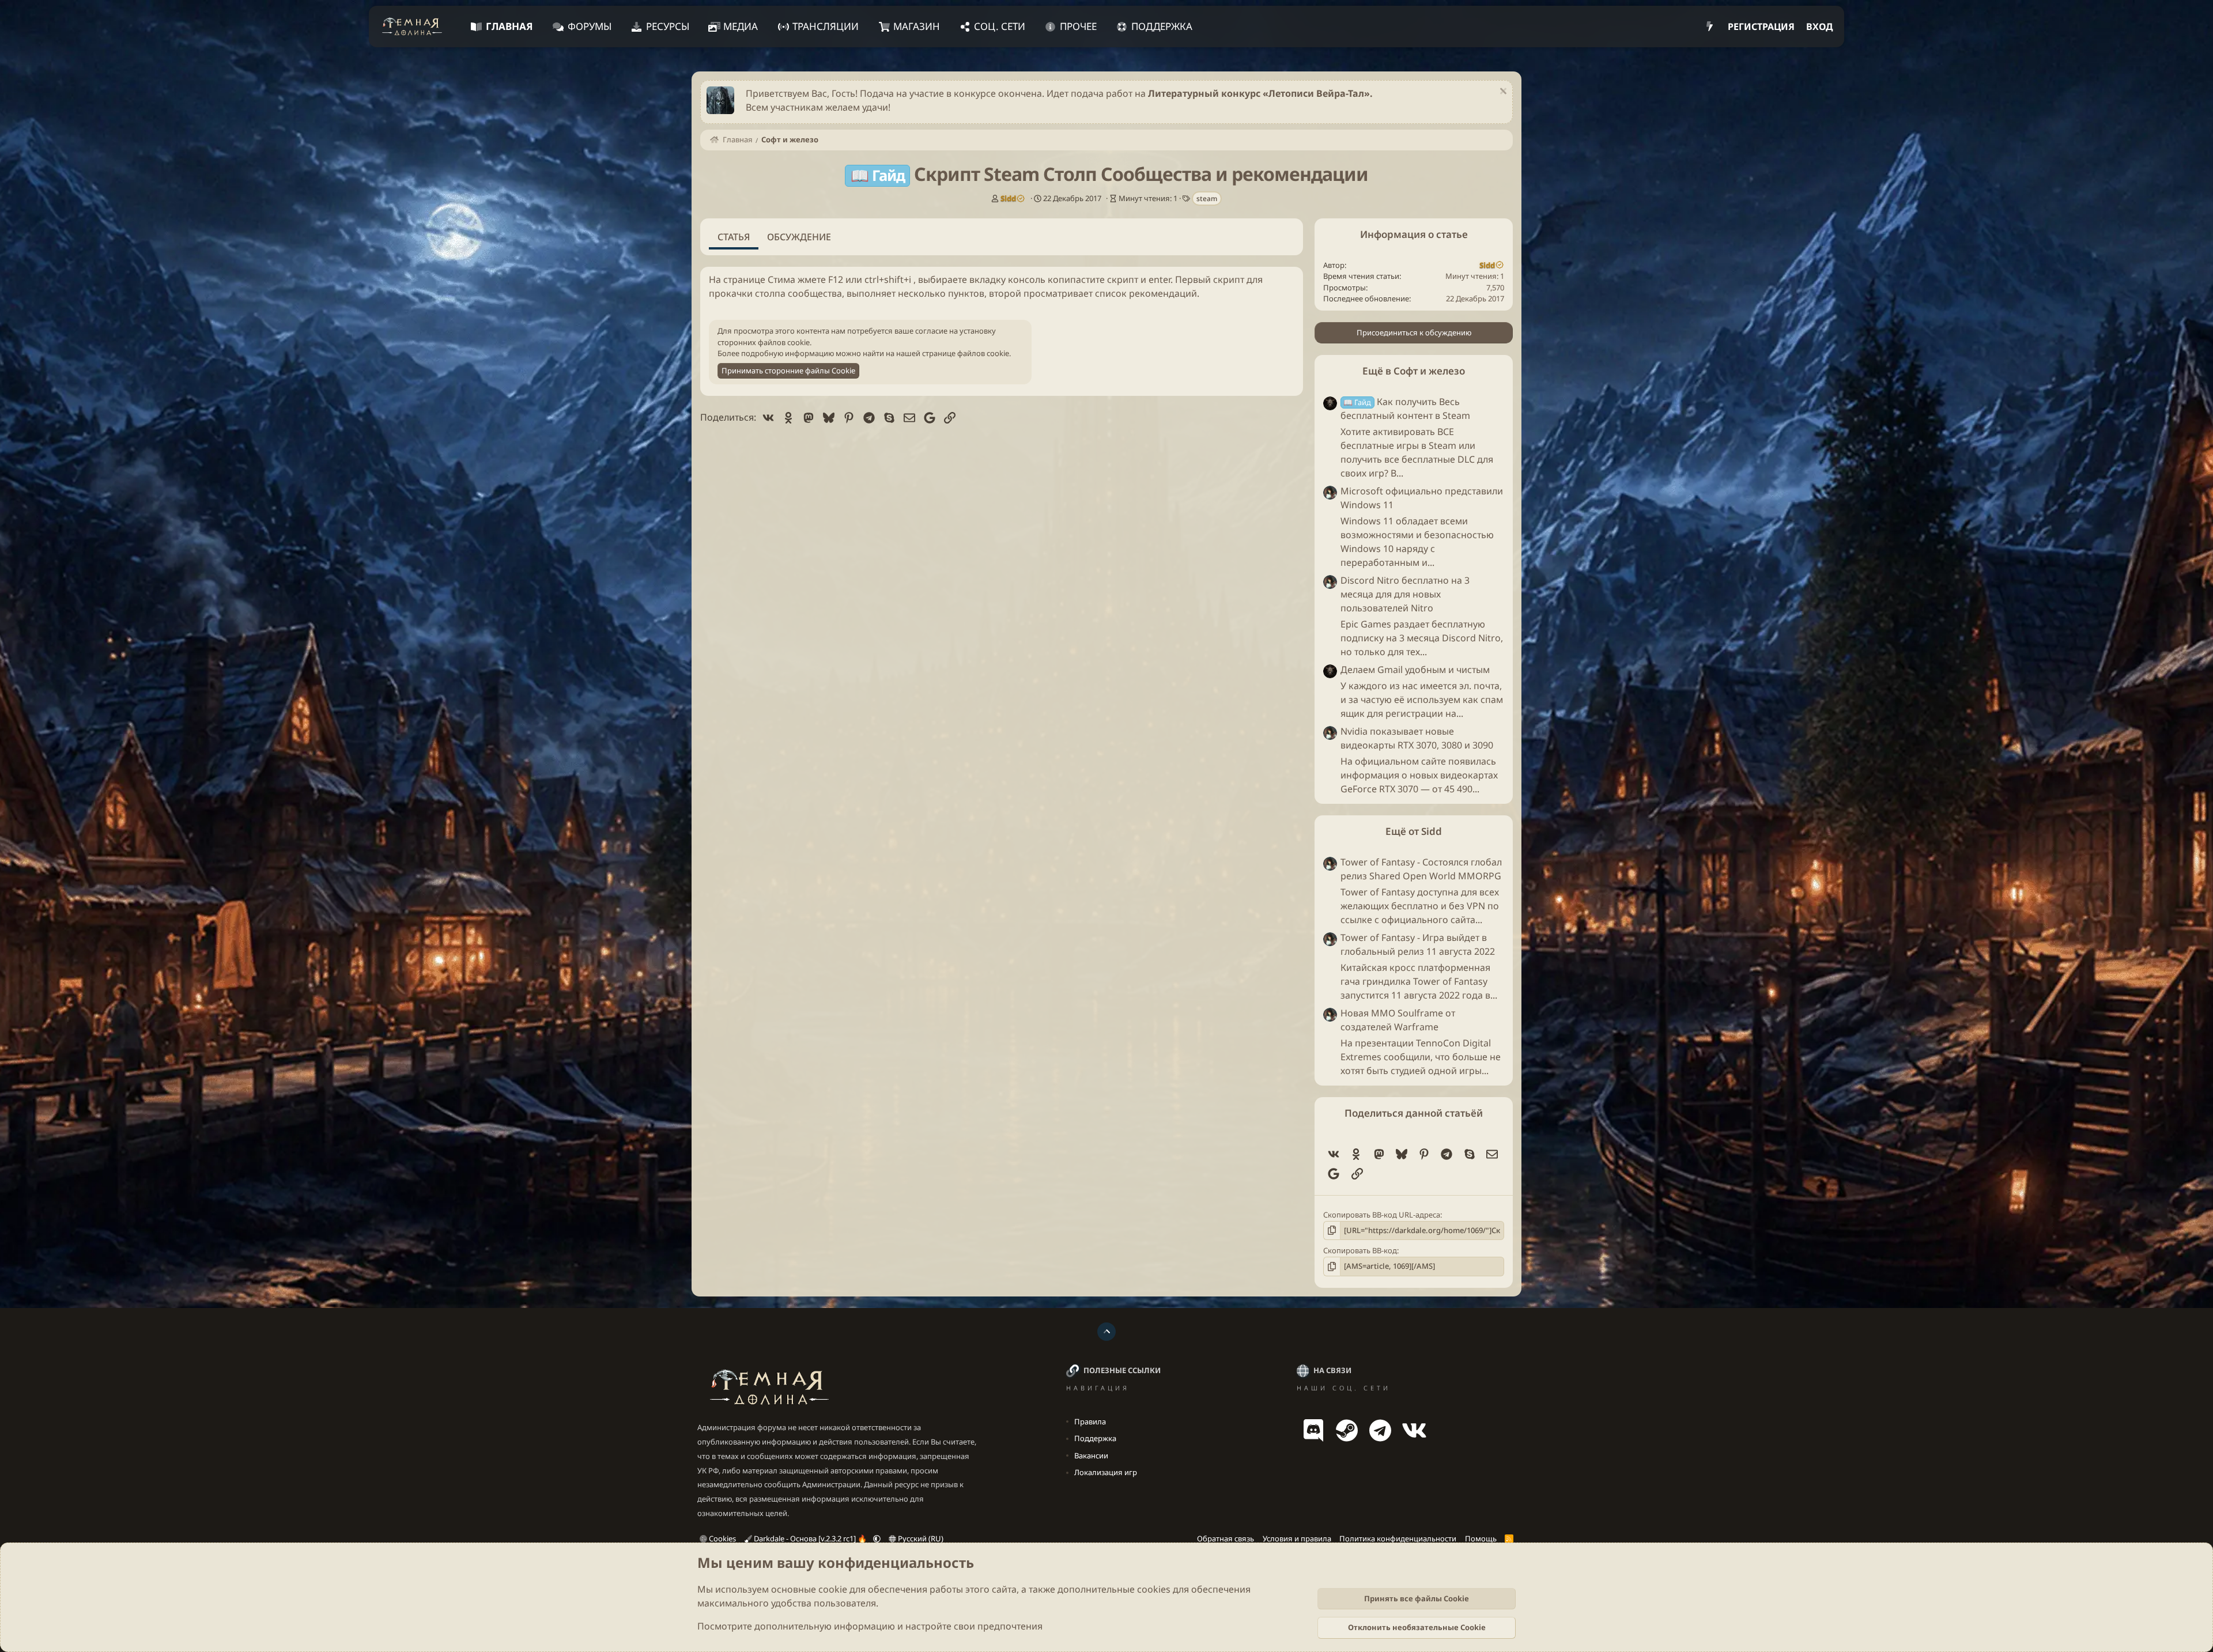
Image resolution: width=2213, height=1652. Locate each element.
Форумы (590, 26)
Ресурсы (668, 26)
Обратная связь (1226, 1538)
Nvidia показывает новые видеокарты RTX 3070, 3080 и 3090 (1417, 739)
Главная (509, 26)
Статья (734, 237)
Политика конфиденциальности (1398, 1538)
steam (1207, 199)
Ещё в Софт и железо (1414, 371)
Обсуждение (799, 237)
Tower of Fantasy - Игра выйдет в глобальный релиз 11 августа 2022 (1418, 944)
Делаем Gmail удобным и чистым (1415, 670)
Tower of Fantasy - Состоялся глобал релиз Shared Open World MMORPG (1421, 869)
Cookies (722, 1538)
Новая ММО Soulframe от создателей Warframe (1398, 1020)
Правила (1090, 1422)
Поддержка (1162, 26)
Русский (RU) (920, 1538)
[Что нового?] (1710, 27)
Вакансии (1091, 1456)
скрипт (1123, 279)
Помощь (1481, 1538)
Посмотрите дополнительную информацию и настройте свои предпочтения (870, 1626)
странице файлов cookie (966, 353)
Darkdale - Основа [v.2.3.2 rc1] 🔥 (810, 1538)
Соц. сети (1000, 26)
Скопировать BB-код (1360, 1250)
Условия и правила (1297, 1538)
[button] (877, 1538)
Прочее (1078, 26)
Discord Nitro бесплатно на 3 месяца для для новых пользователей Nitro (1405, 594)
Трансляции (826, 26)
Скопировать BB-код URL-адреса (1382, 1215)
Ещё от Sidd (1414, 832)
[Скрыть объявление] (1502, 92)
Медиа (741, 26)
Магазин (917, 26)
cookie (833, 1589)
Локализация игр (1106, 1472)
